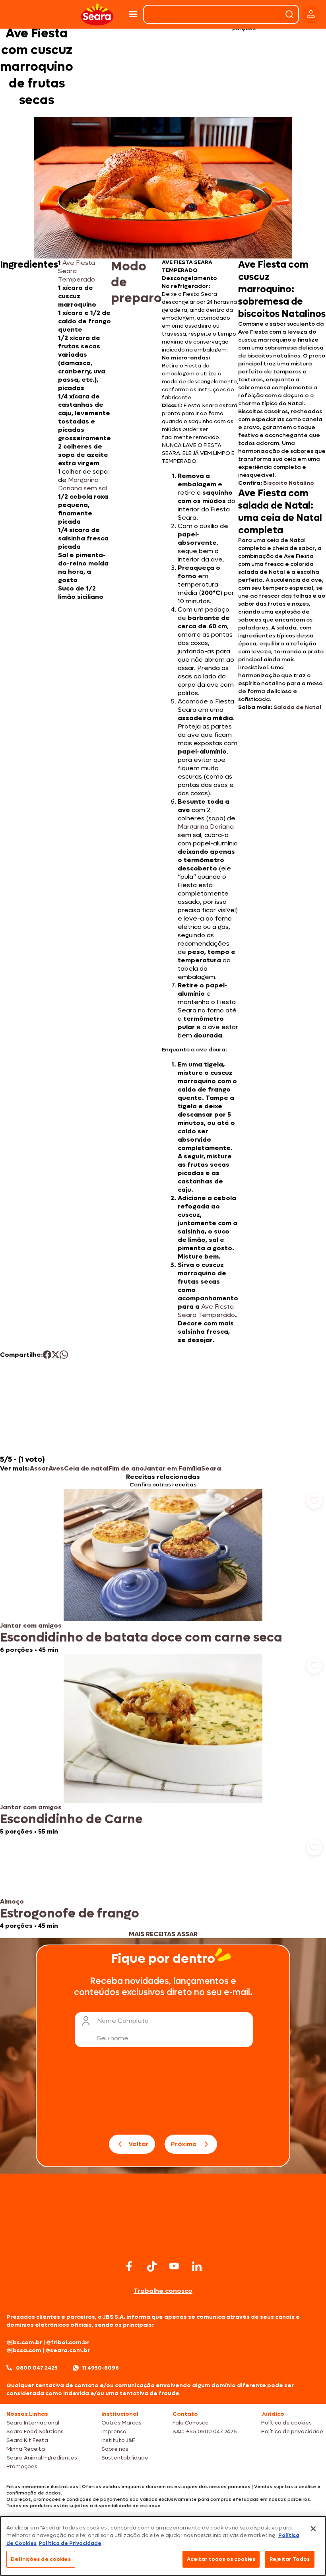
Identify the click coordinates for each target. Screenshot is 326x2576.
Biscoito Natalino (289, 483)
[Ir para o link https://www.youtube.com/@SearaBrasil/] (174, 2266)
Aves (56, 1468)
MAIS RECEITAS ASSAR (163, 1934)
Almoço (12, 1901)
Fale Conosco (191, 2423)
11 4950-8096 (101, 2368)
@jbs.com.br (24, 2342)
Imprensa (114, 2431)
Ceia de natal (86, 1468)
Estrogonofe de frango (70, 1914)
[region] (163, 2546)
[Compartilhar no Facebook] (47, 1355)
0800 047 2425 (37, 2368)
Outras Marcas (121, 2423)
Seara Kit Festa (27, 2440)
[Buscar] (289, 14)
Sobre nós (115, 2449)
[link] (163, 1571)
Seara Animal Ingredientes (42, 2458)
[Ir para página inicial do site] (163, 2242)
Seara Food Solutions (35, 2431)
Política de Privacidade (70, 2543)
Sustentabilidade (125, 2458)
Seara (211, 1468)
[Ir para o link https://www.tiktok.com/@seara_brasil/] (152, 2266)
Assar (39, 1468)
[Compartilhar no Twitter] (55, 1355)
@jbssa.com (24, 2350)
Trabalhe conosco (163, 2291)
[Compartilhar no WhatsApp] (64, 1355)
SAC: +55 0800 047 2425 (205, 2431)
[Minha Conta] (311, 15)
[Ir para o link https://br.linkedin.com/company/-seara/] (197, 2266)
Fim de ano (126, 1468)
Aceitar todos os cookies (221, 2559)
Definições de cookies (41, 2559)
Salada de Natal (297, 707)
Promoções (22, 2466)
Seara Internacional (33, 2423)
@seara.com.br (68, 2350)
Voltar (139, 2144)
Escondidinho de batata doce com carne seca (141, 1638)
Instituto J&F (118, 2440)
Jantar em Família (173, 1468)
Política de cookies (286, 2423)
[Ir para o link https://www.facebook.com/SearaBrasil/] (129, 2266)
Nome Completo (123, 2021)
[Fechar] (313, 2529)
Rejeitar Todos (290, 2559)
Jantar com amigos (31, 1625)
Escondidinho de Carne (71, 1819)
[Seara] (97, 15)
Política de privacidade (292, 2431)
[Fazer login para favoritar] (314, 1501)
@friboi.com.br (68, 2342)
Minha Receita (26, 2449)
